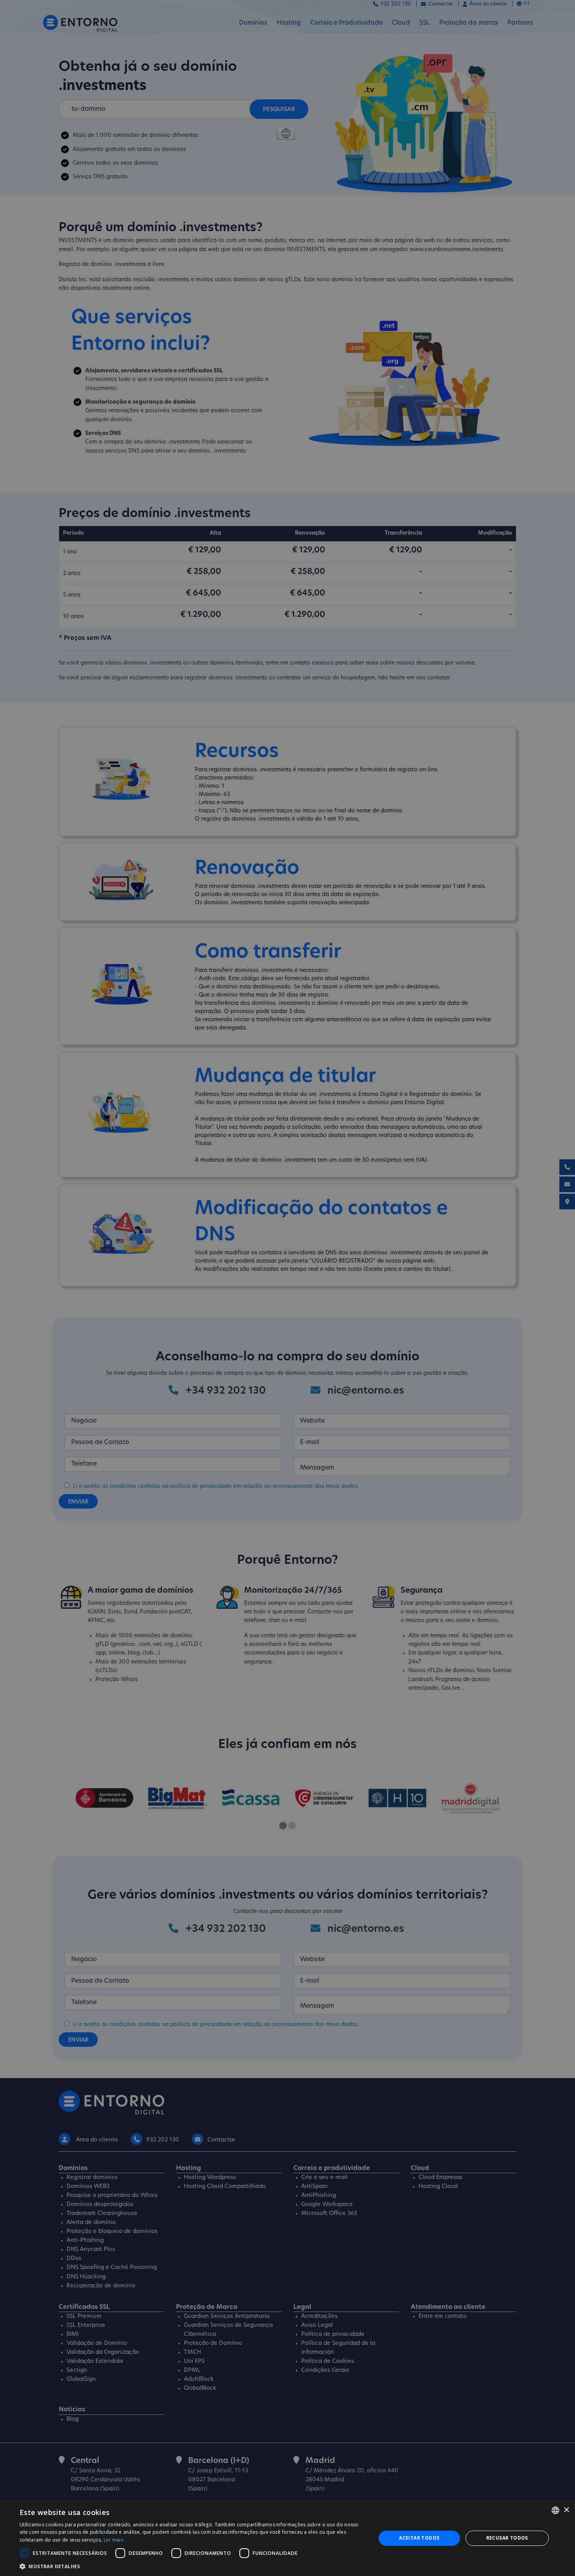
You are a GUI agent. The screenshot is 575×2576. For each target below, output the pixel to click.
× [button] (566, 2510)
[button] (192, 2566)
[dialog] (287, 2538)
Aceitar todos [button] (419, 2538)
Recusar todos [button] (507, 2538)
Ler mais (113, 2540)
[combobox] (555, 2510)
